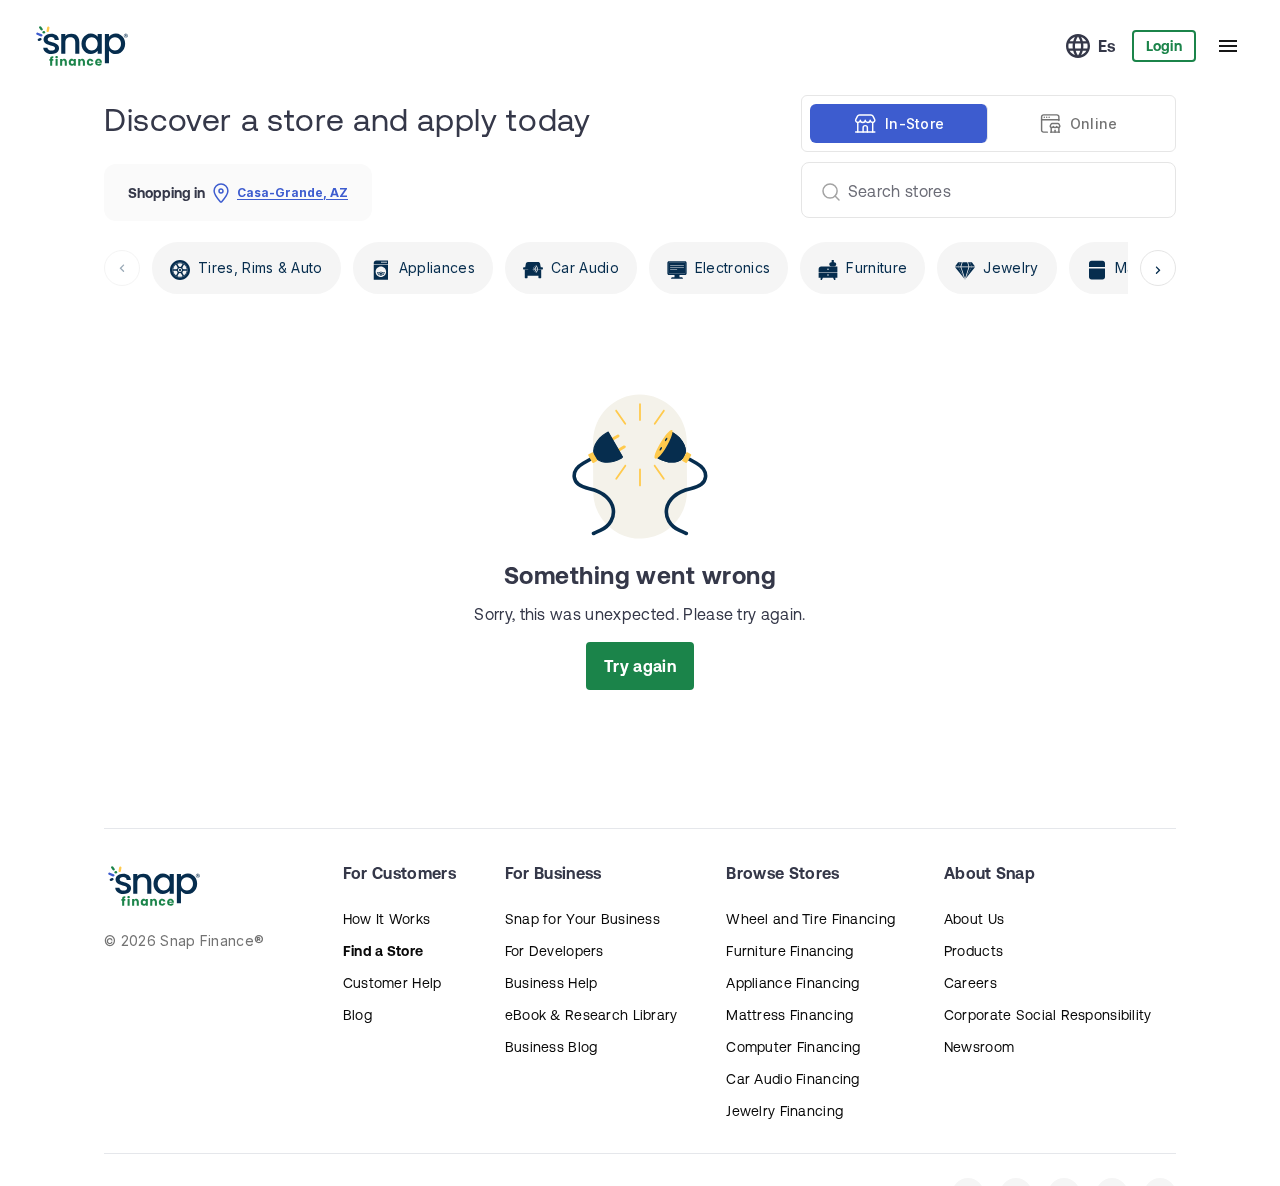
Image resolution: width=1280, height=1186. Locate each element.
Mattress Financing (789, 1015)
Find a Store (383, 951)
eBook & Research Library (591, 1015)
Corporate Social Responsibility (1048, 1015)
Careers (970, 983)
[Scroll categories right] (1158, 268)
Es (1107, 46)
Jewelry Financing (784, 1111)
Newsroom (979, 1047)
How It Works (386, 919)
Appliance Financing (792, 983)
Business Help (551, 983)
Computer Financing (793, 1047)
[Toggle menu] (1228, 46)
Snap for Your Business (582, 919)
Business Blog (551, 1047)
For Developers (554, 951)
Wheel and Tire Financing (810, 919)
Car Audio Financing (792, 1079)
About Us (974, 919)
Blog (357, 1015)
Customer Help (392, 983)
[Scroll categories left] (122, 268)
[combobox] (980, 190)
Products (973, 951)
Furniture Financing (789, 951)
